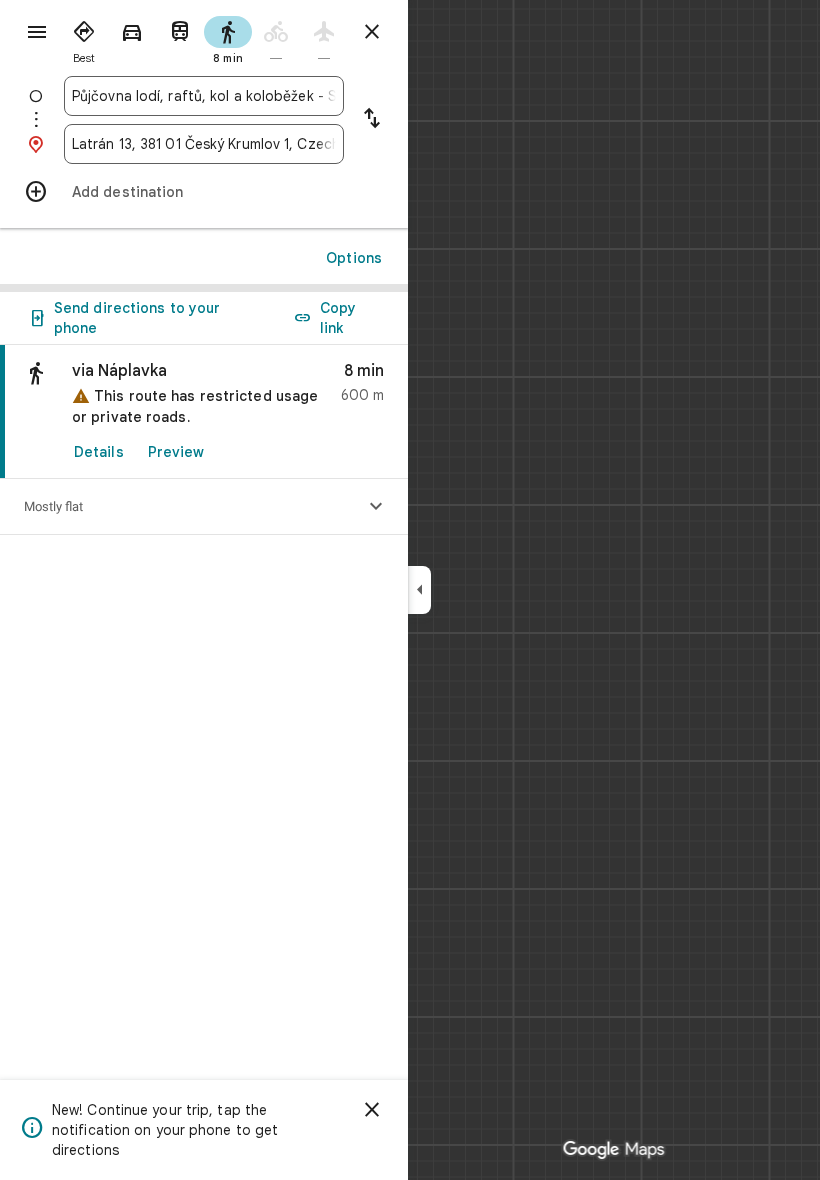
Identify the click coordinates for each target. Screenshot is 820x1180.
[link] (204, 412)
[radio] (84, 38)
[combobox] (204, 96)
